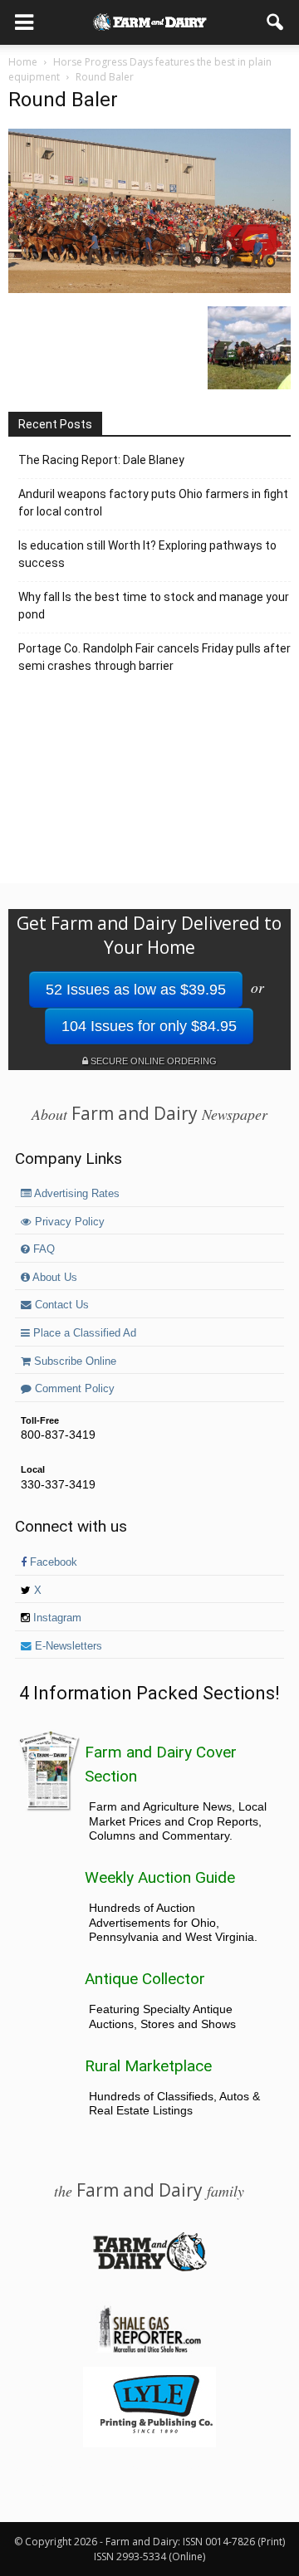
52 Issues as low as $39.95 (136, 990)
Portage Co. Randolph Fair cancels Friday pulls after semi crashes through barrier (154, 657)
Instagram (56, 1618)
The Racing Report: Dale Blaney (101, 460)
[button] (276, 22)
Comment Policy (73, 1389)
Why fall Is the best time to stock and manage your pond (154, 606)
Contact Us (60, 1305)
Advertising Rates (76, 1194)
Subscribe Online (74, 1361)
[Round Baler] (149, 289)
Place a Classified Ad (83, 1333)
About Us (54, 1278)
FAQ (42, 1249)
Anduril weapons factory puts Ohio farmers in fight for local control (153, 503)
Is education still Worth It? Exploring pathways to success (147, 554)
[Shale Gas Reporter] (149, 2350)
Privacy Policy (68, 1222)
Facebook (52, 1562)
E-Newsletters (67, 1646)
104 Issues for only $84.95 (149, 1026)
